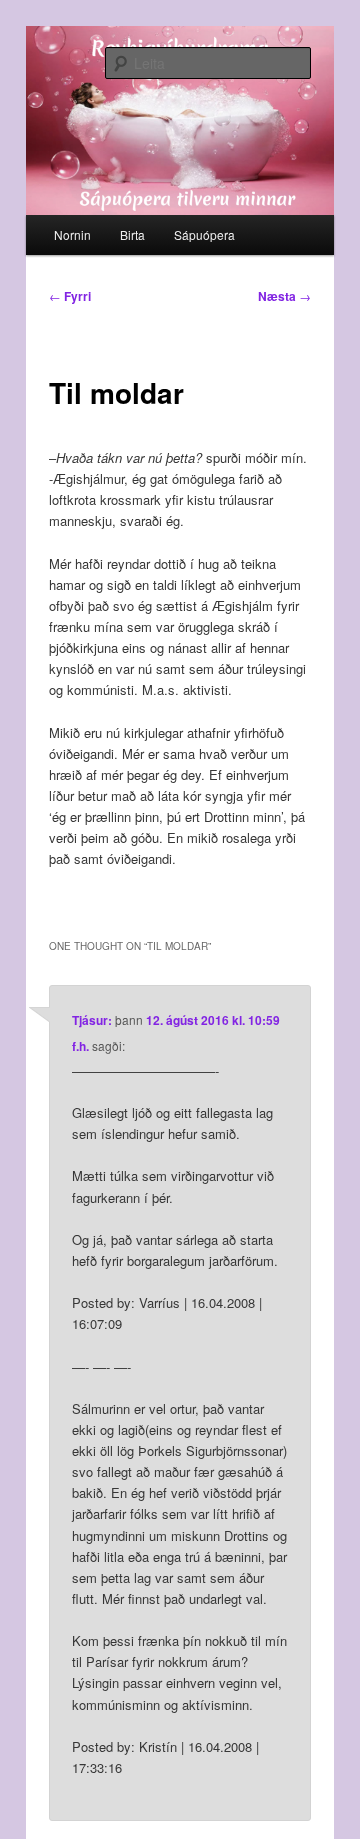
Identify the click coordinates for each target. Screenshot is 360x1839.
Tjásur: (92, 1020)
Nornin (72, 234)
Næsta (284, 296)
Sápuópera (204, 234)
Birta (132, 234)
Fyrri (70, 296)
